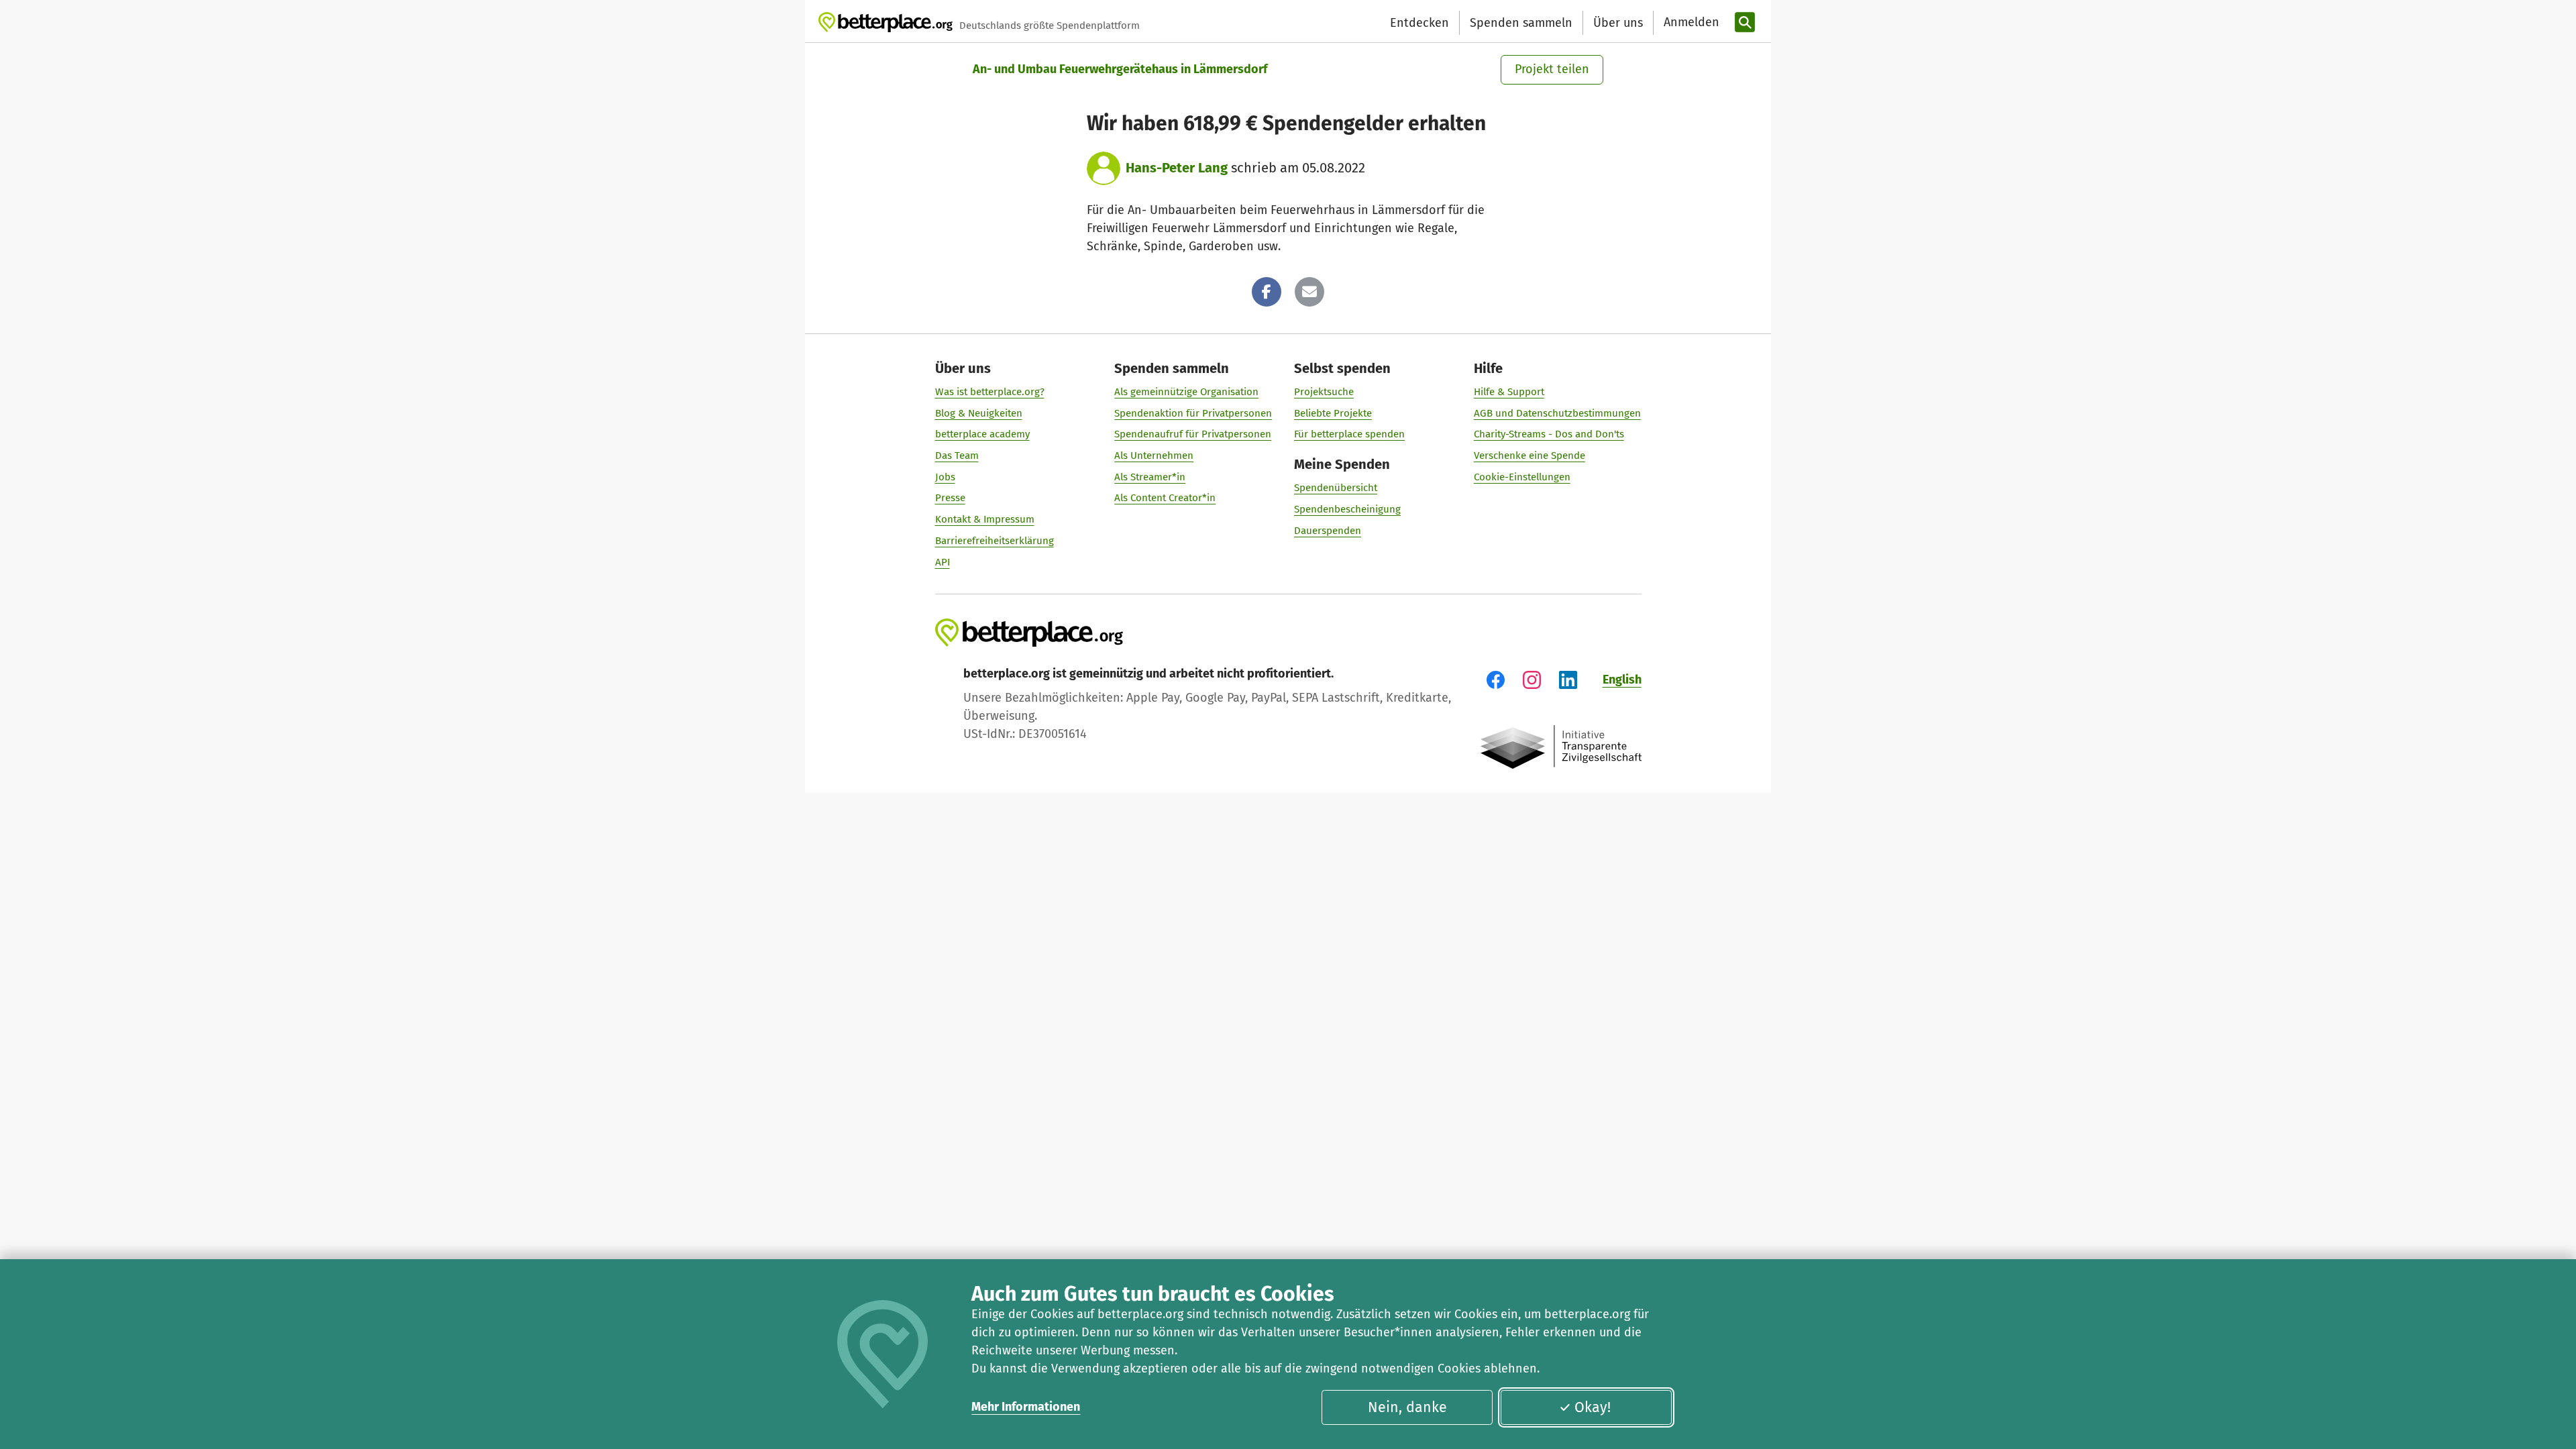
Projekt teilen (1552, 69)
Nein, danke (1407, 1407)
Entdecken (1419, 23)
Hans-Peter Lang (1177, 168)
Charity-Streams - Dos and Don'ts (1549, 434)
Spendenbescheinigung (1347, 509)
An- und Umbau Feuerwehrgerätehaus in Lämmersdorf (1120, 69)
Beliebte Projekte (1333, 413)
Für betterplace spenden (1349, 434)
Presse (950, 498)
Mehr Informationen (1026, 1407)
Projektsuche (1324, 392)
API (943, 562)
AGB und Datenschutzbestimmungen (1557, 413)
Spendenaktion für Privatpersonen (1193, 413)
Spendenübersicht (1336, 488)
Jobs (945, 477)
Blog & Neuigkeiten (979, 413)
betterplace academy (982, 434)
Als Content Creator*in (1165, 498)
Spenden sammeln (1521, 23)
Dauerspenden (1328, 531)
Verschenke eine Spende (1529, 455)
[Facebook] (1267, 292)
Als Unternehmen (1154, 455)
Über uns (1618, 23)
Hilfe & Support (1509, 392)
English (1622, 680)
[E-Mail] (1309, 292)
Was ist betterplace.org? (990, 392)
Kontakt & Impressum (985, 519)
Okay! (1593, 1407)
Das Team (957, 455)
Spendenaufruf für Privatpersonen (1193, 434)
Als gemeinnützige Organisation (1186, 392)
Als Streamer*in (1150, 477)
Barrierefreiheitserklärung (995, 541)
